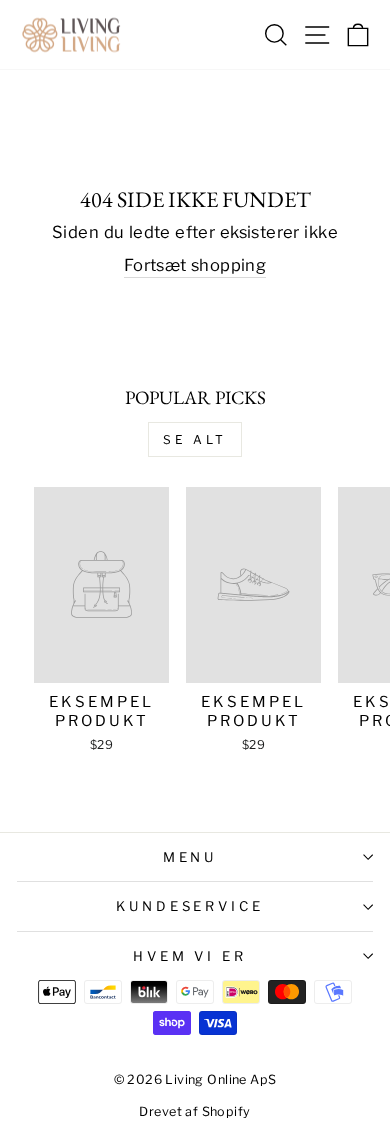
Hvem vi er (190, 956)
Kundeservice (190, 906)
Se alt (195, 439)
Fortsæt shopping (195, 265)
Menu (190, 857)
